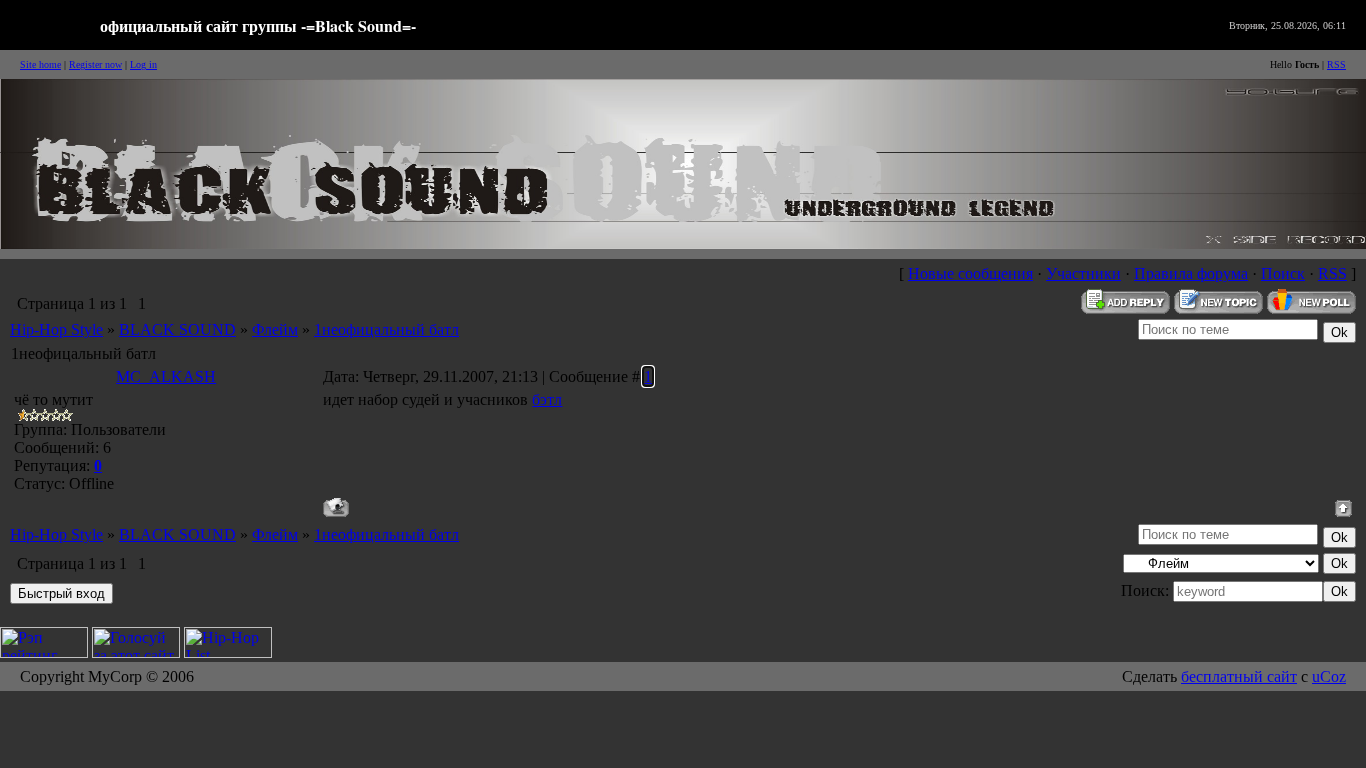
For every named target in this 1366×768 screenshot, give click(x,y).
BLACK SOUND (177, 329)
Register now (95, 64)
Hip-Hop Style (56, 329)
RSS (1336, 64)
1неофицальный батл (386, 329)
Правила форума (1191, 273)
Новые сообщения (970, 273)
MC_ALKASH (166, 376)
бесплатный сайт (1239, 676)
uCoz (1329, 676)
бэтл (547, 399)
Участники (1083, 273)
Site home (40, 64)
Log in (143, 64)
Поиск (1283, 273)
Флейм (275, 329)
